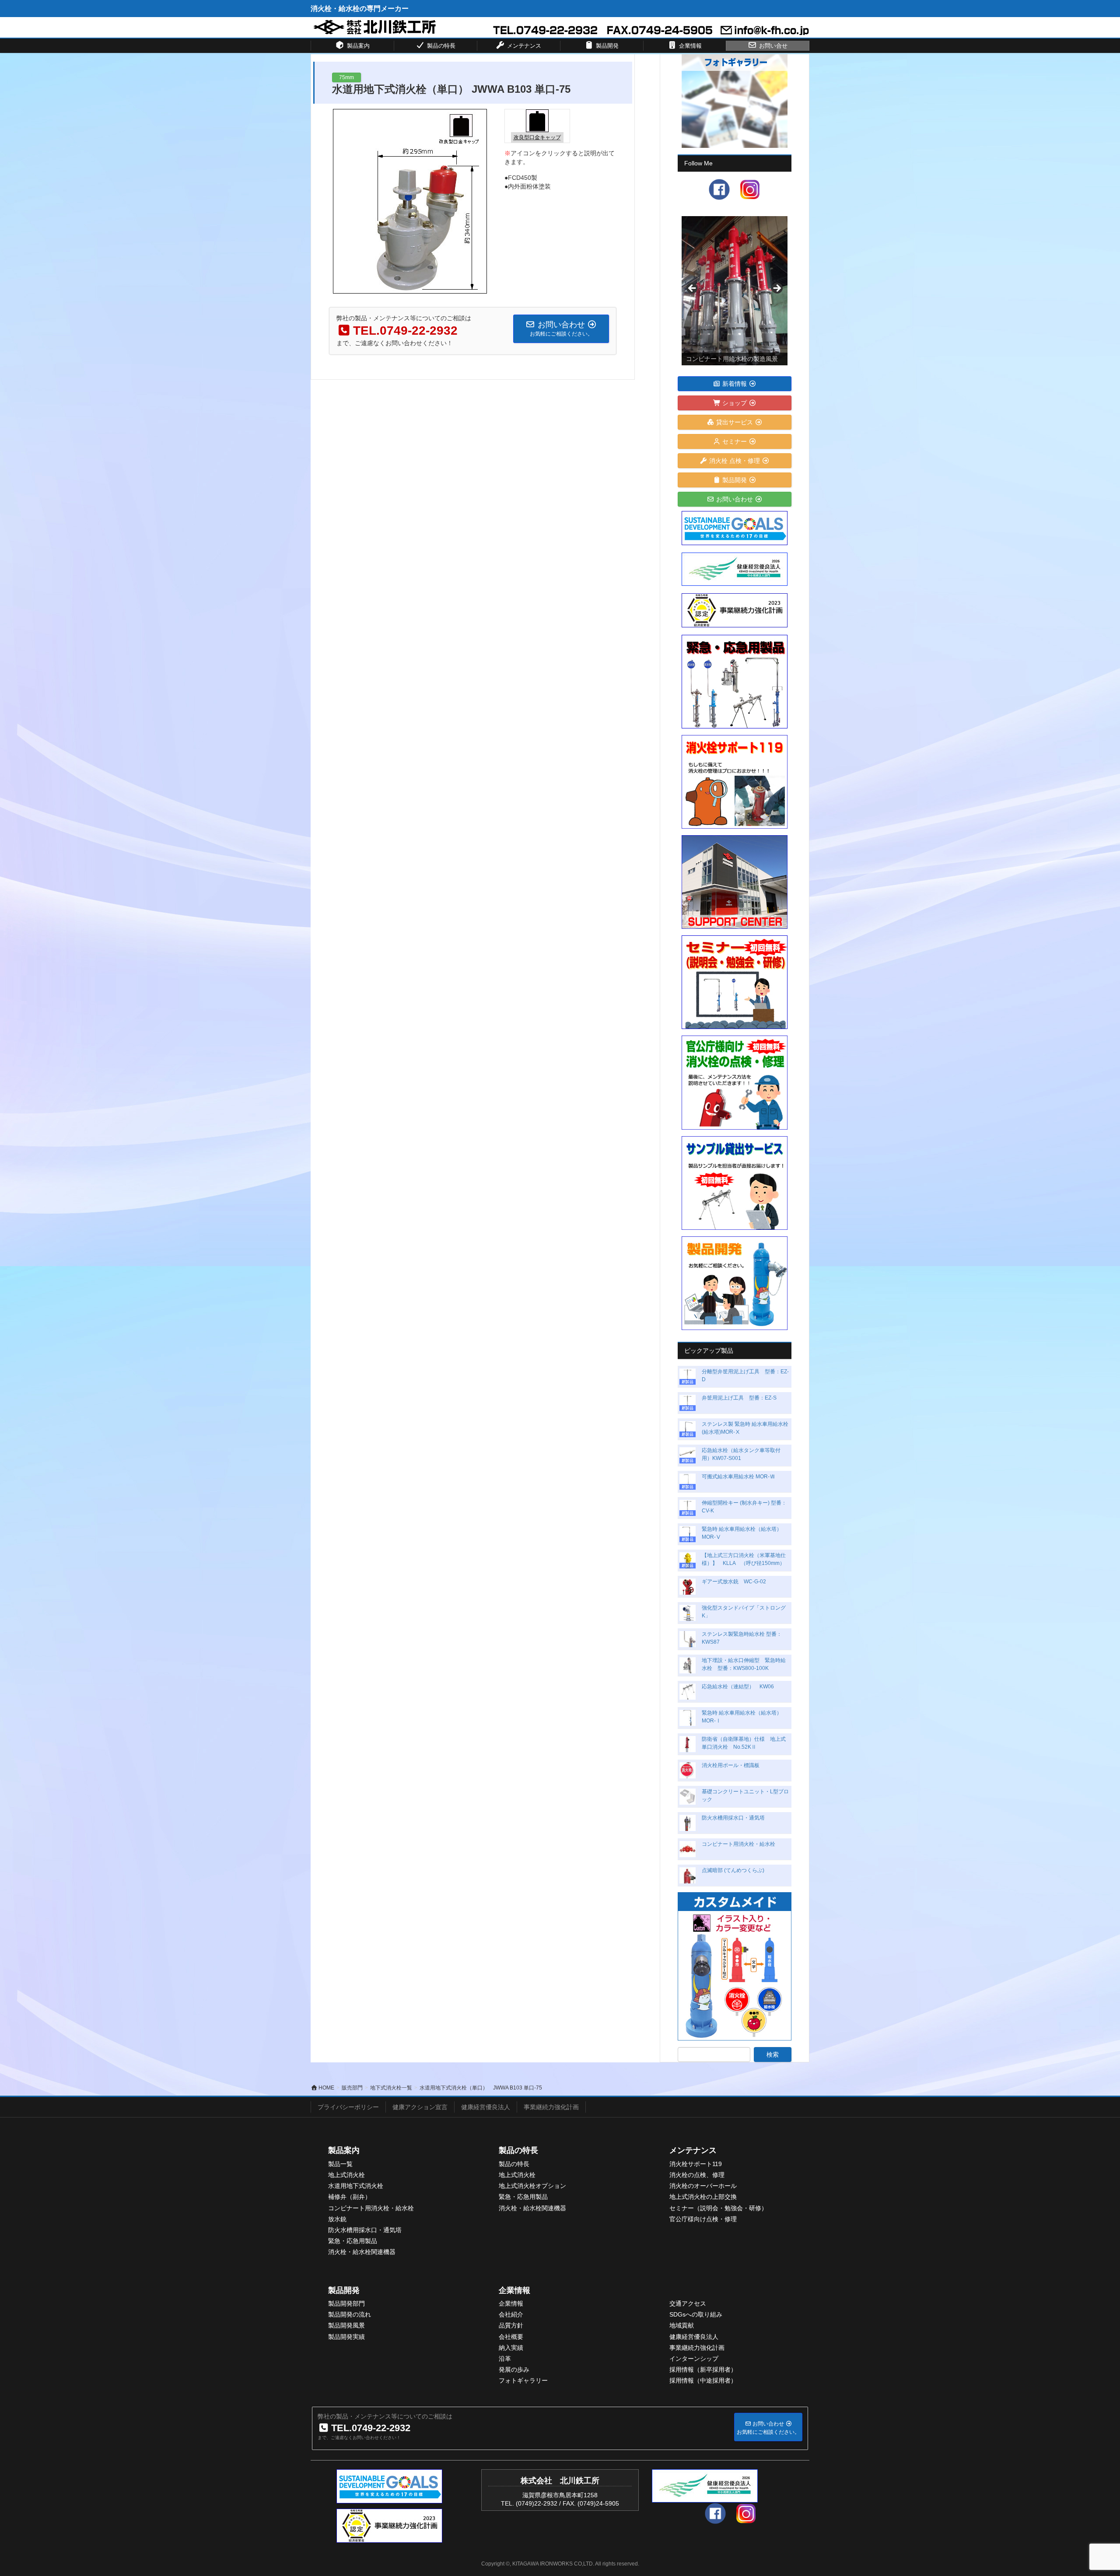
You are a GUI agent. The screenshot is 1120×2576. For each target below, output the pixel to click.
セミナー (735, 441)
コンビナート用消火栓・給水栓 (738, 1844)
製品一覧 (340, 2164)
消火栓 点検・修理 (735, 461)
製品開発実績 (346, 2337)
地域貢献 (682, 2325)
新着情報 (735, 384)
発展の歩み (514, 2369)
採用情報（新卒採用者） (703, 2369)
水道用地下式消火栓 (356, 2186)
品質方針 (511, 2325)
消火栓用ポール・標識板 (731, 1765)
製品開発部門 (346, 2303)
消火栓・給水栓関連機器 (362, 2252)
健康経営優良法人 (486, 2107)
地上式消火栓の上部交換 (703, 2197)
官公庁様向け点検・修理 (703, 2219)
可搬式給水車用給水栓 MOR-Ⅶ (738, 1477)
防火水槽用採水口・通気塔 (733, 1818)
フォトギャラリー (523, 2380)
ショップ (735, 403)
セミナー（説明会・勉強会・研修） (718, 2208)
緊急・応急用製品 (353, 2241)
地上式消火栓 (346, 2175)
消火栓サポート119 (696, 2164)
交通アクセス (688, 2303)
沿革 (505, 2359)
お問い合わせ (735, 499)
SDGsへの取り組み (696, 2314)
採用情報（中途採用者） (703, 2380)
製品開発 (735, 480)
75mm (346, 77)
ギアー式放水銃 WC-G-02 (734, 1582)
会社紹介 (511, 2314)
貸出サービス (735, 422)
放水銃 (337, 2219)
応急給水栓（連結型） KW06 (738, 1687)
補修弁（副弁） (350, 2197)
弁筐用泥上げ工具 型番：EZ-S (739, 1398)
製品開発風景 (346, 2325)
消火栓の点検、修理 (697, 2175)
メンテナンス (693, 2150)
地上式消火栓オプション (532, 2186)
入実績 (514, 2348)
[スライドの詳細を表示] (735, 291)
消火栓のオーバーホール (703, 2186)
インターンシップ (694, 2359)
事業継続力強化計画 (551, 2107)
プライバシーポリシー (348, 2107)
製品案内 (344, 2150)
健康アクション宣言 (420, 2107)
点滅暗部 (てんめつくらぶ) (733, 1870)
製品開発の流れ (350, 2314)
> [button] (777, 289)
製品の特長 (518, 2150)
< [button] (693, 289)
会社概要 (511, 2337)
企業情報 (514, 2290)
